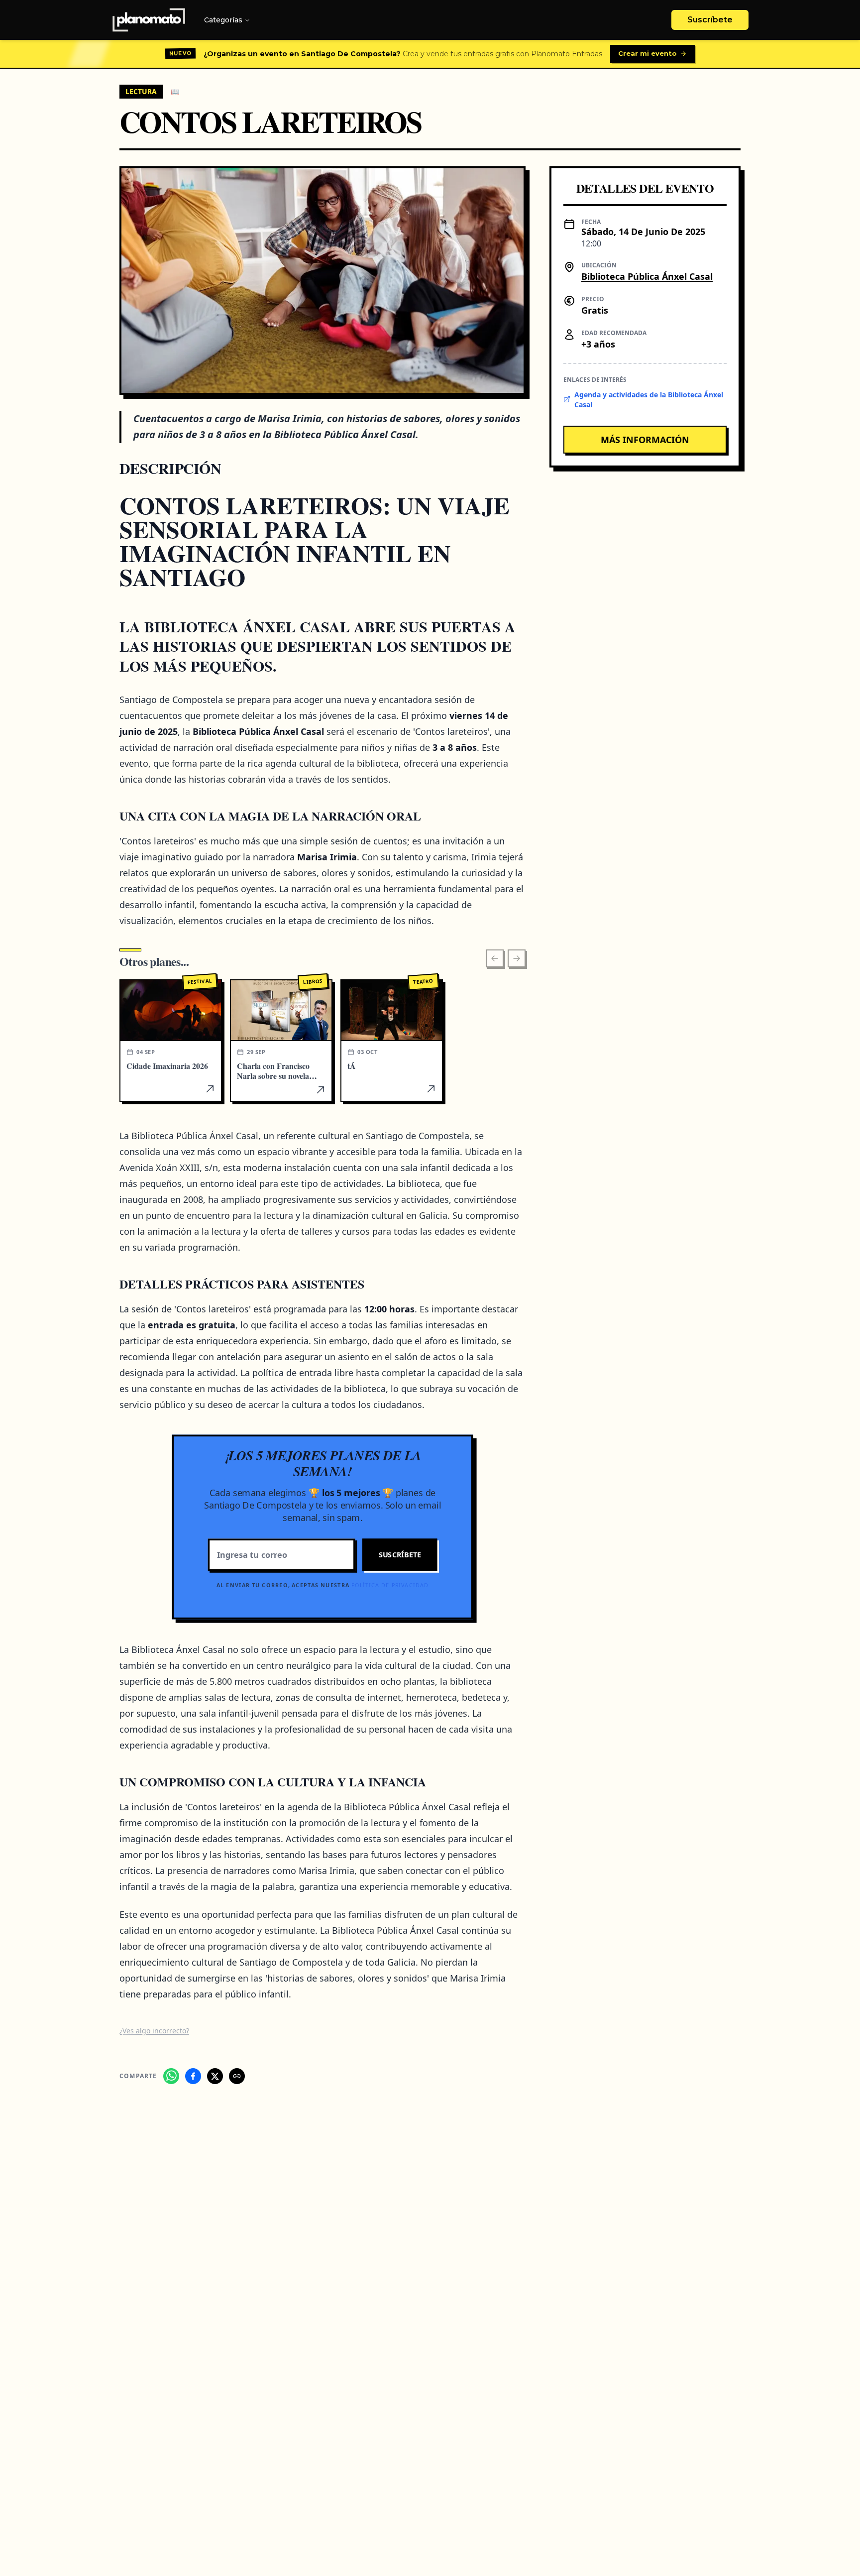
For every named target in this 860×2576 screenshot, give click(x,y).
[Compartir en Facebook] (193, 2076)
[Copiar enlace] (237, 2076)
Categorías (223, 20)
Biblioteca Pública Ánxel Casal (647, 276)
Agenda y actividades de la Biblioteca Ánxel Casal (649, 399)
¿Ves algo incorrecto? (154, 2031)
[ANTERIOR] (495, 958)
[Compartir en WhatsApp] (171, 2076)
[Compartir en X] (215, 2076)
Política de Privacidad (390, 1585)
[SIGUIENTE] (517, 958)
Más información (645, 439)
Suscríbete (710, 20)
